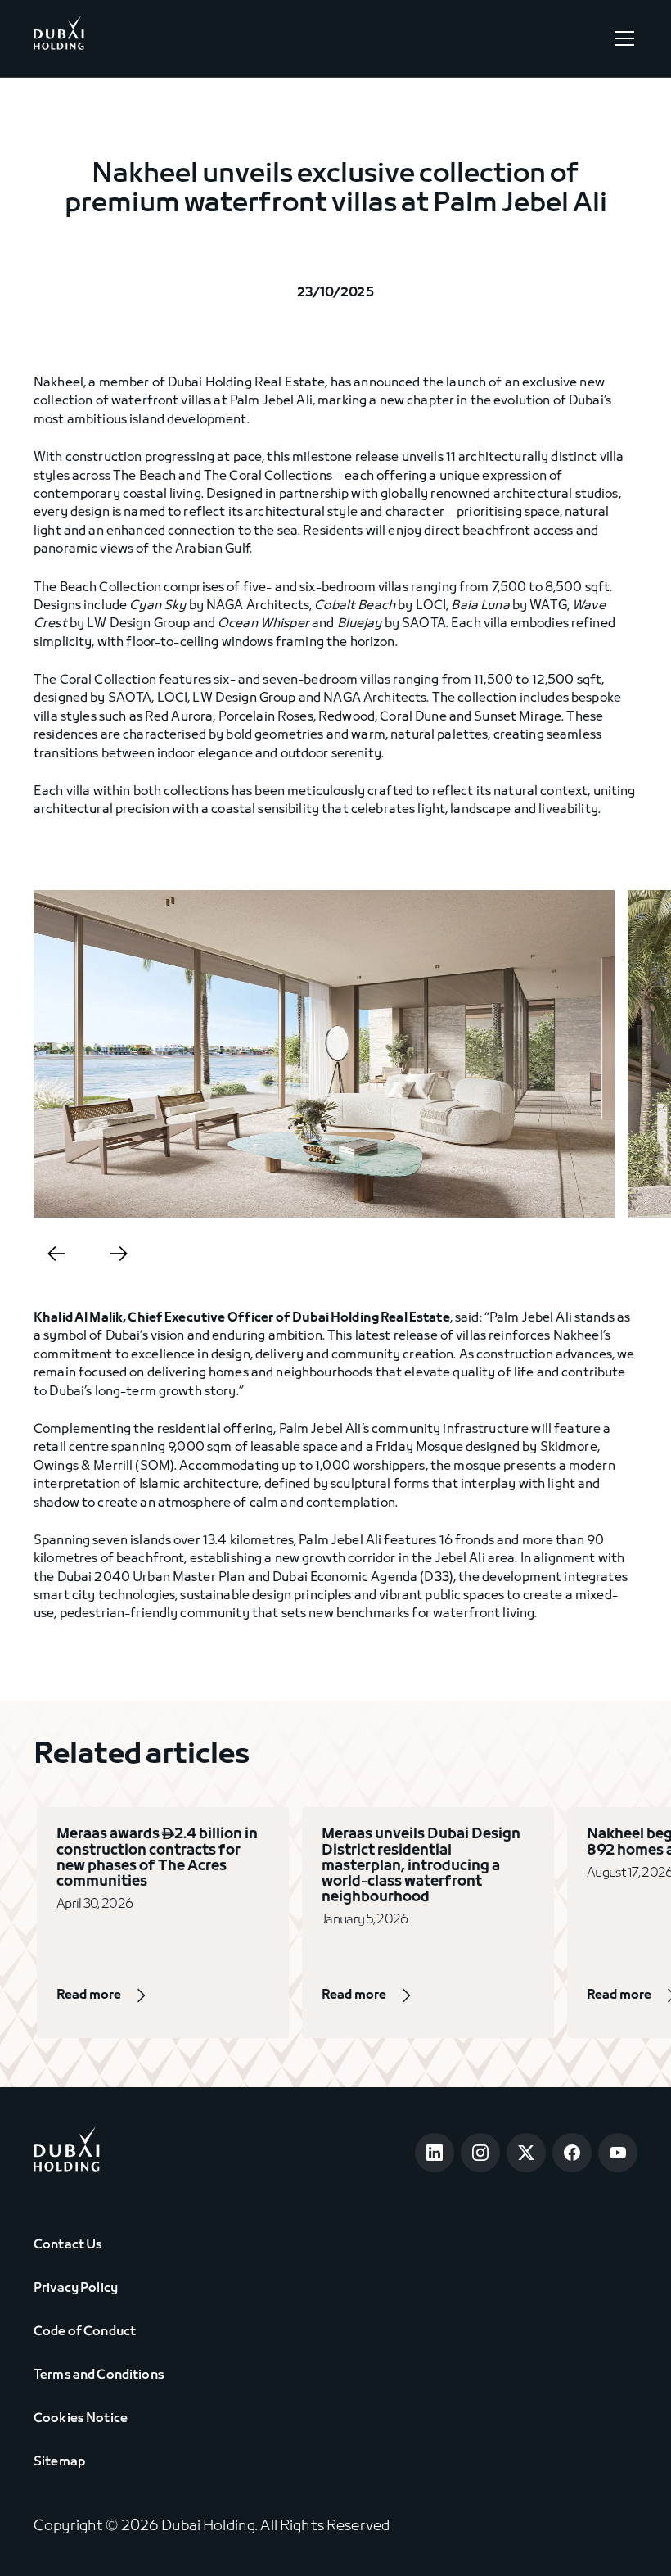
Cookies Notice (81, 2419)
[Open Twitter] (526, 2153)
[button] (621, 38)
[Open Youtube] (618, 2153)
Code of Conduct (85, 2332)
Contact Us (68, 2245)
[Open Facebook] (572, 2153)
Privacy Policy (76, 2289)
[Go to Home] (59, 38)
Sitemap (59, 2462)
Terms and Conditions (99, 2375)
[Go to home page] (67, 2152)
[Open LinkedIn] (435, 2153)
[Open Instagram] (480, 2153)
